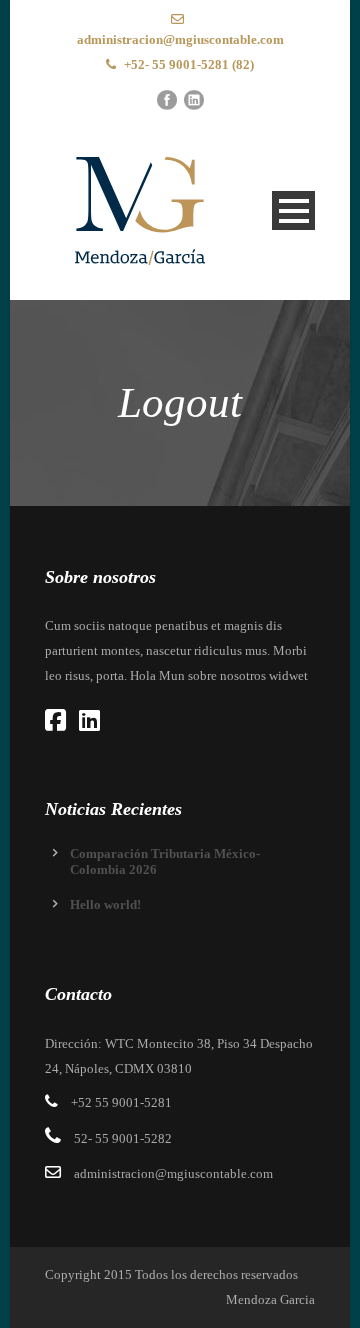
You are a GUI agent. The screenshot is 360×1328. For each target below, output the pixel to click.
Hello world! (105, 904)
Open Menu (293, 210)
